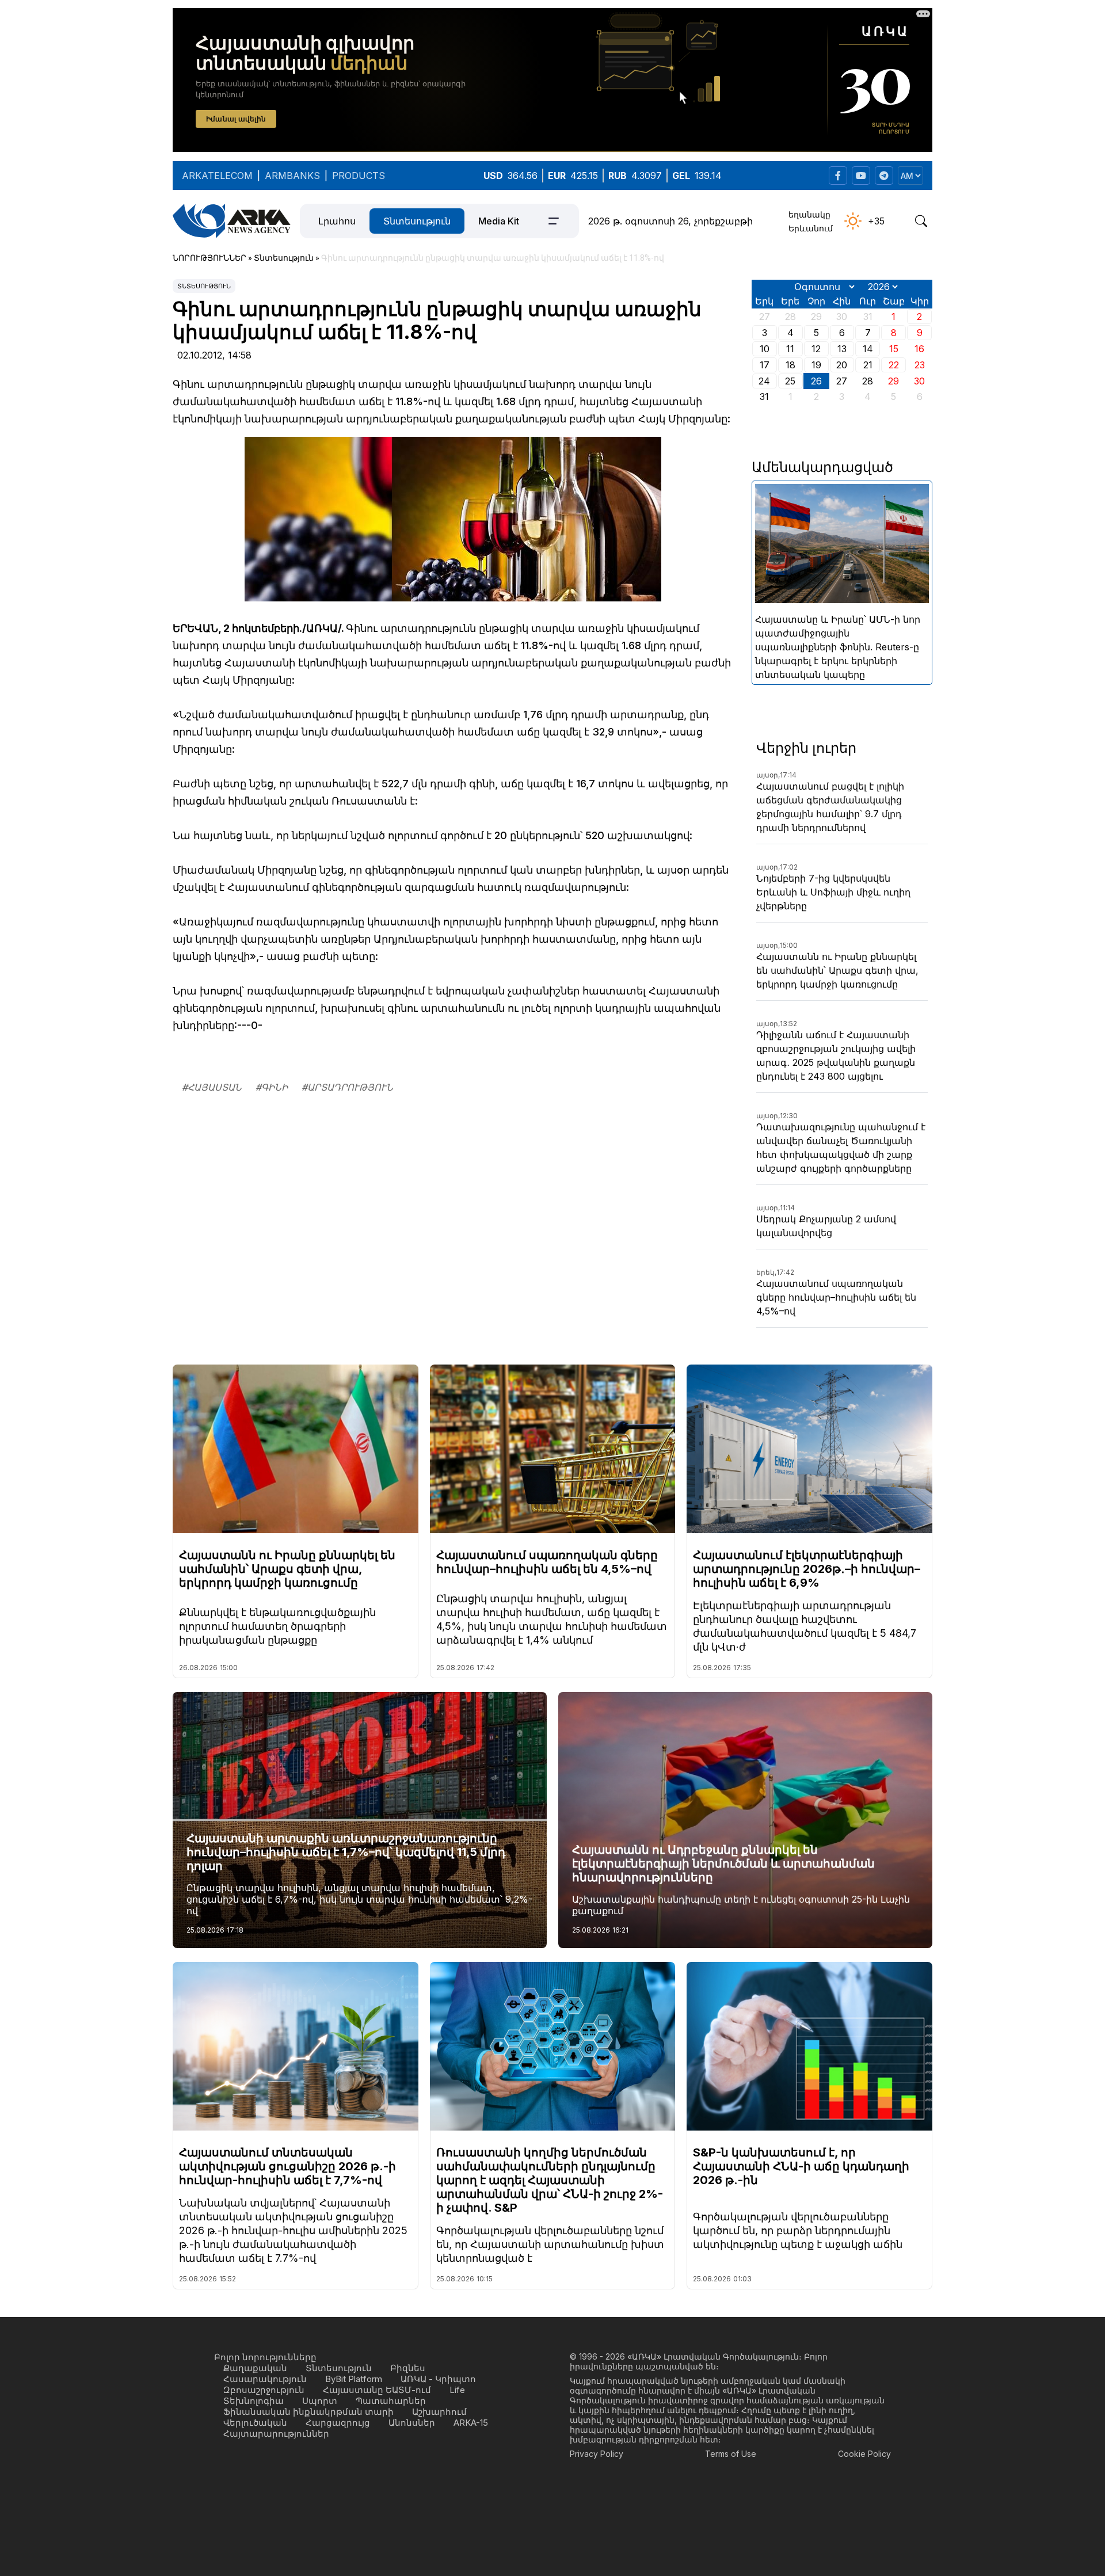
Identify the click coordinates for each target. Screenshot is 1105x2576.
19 (816, 365)
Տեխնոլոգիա (254, 2401)
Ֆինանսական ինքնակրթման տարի (308, 2412)
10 (765, 349)
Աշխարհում (439, 2412)
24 (764, 381)
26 (816, 381)
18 (790, 365)
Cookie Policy (864, 2454)
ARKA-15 (471, 2423)
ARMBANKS (292, 176)
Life (457, 2390)
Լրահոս (337, 221)
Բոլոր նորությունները (265, 2357)
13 (842, 349)
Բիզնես (408, 2368)
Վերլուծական (255, 2423)
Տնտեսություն (417, 221)
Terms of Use (731, 2454)
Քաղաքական (255, 2368)
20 (842, 365)
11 (790, 349)
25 (790, 381)
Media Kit (499, 221)
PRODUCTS (359, 176)
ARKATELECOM (217, 176)
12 (816, 349)
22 (894, 365)
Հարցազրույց (338, 2423)
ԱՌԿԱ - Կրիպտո (438, 2379)
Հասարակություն (265, 2379)
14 (868, 349)
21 (868, 365)
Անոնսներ (412, 2423)
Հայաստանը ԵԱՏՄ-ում (377, 2390)
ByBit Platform (354, 2379)
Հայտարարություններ (276, 2434)
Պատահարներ (391, 2401)
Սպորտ (320, 2401)
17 (765, 365)
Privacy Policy (597, 2454)
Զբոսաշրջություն (264, 2390)
